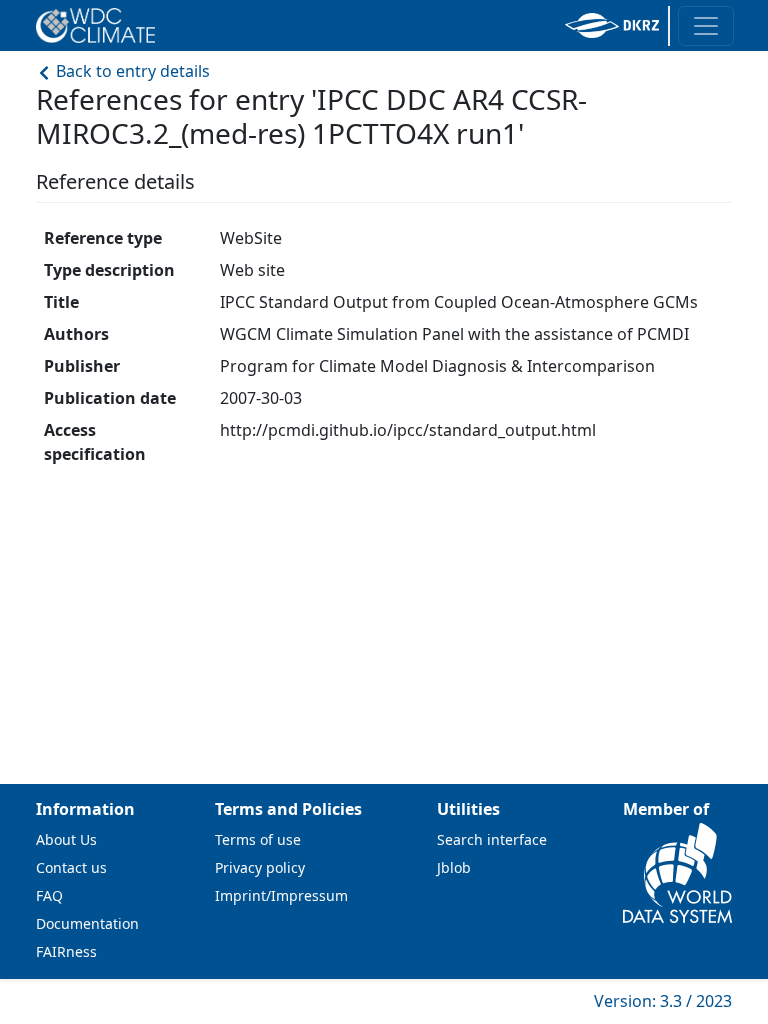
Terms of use (258, 839)
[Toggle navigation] (706, 26)
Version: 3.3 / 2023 (663, 1001)
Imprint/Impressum (281, 895)
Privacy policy (260, 867)
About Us (66, 839)
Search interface (492, 839)
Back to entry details (131, 71)
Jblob (454, 867)
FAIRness (66, 951)
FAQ (49, 895)
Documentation (87, 923)
